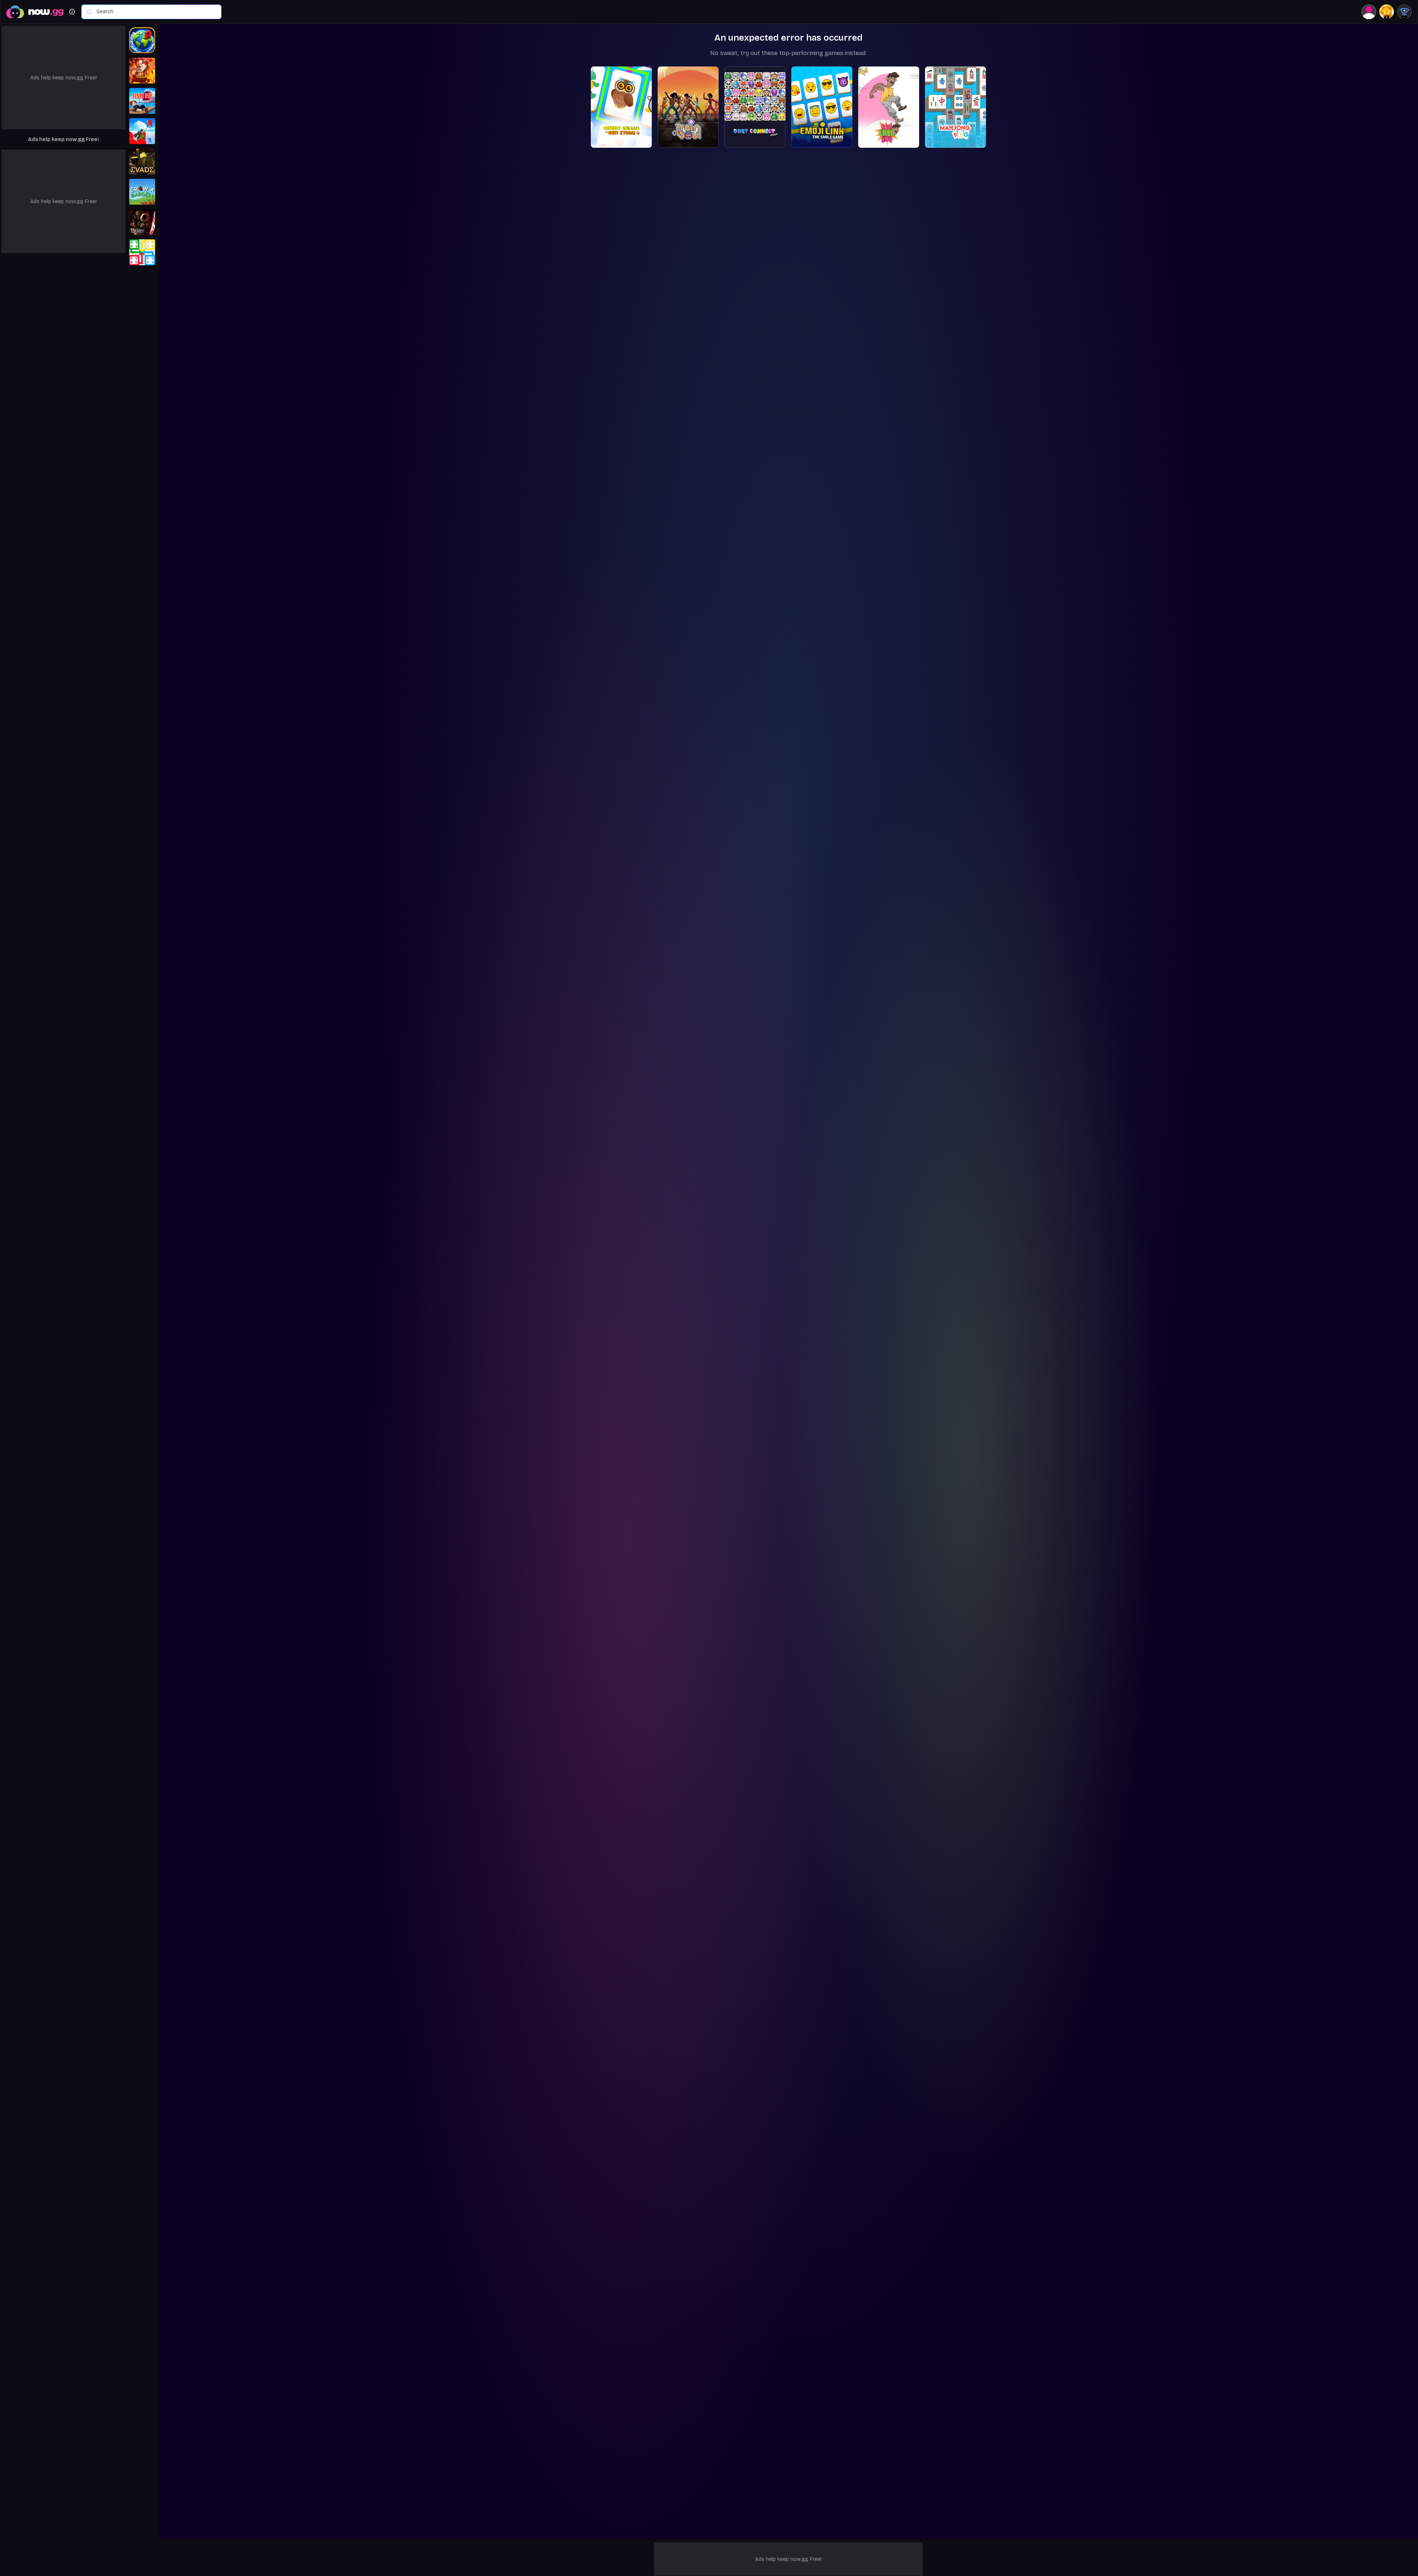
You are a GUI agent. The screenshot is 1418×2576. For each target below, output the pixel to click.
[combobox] (155, 12)
